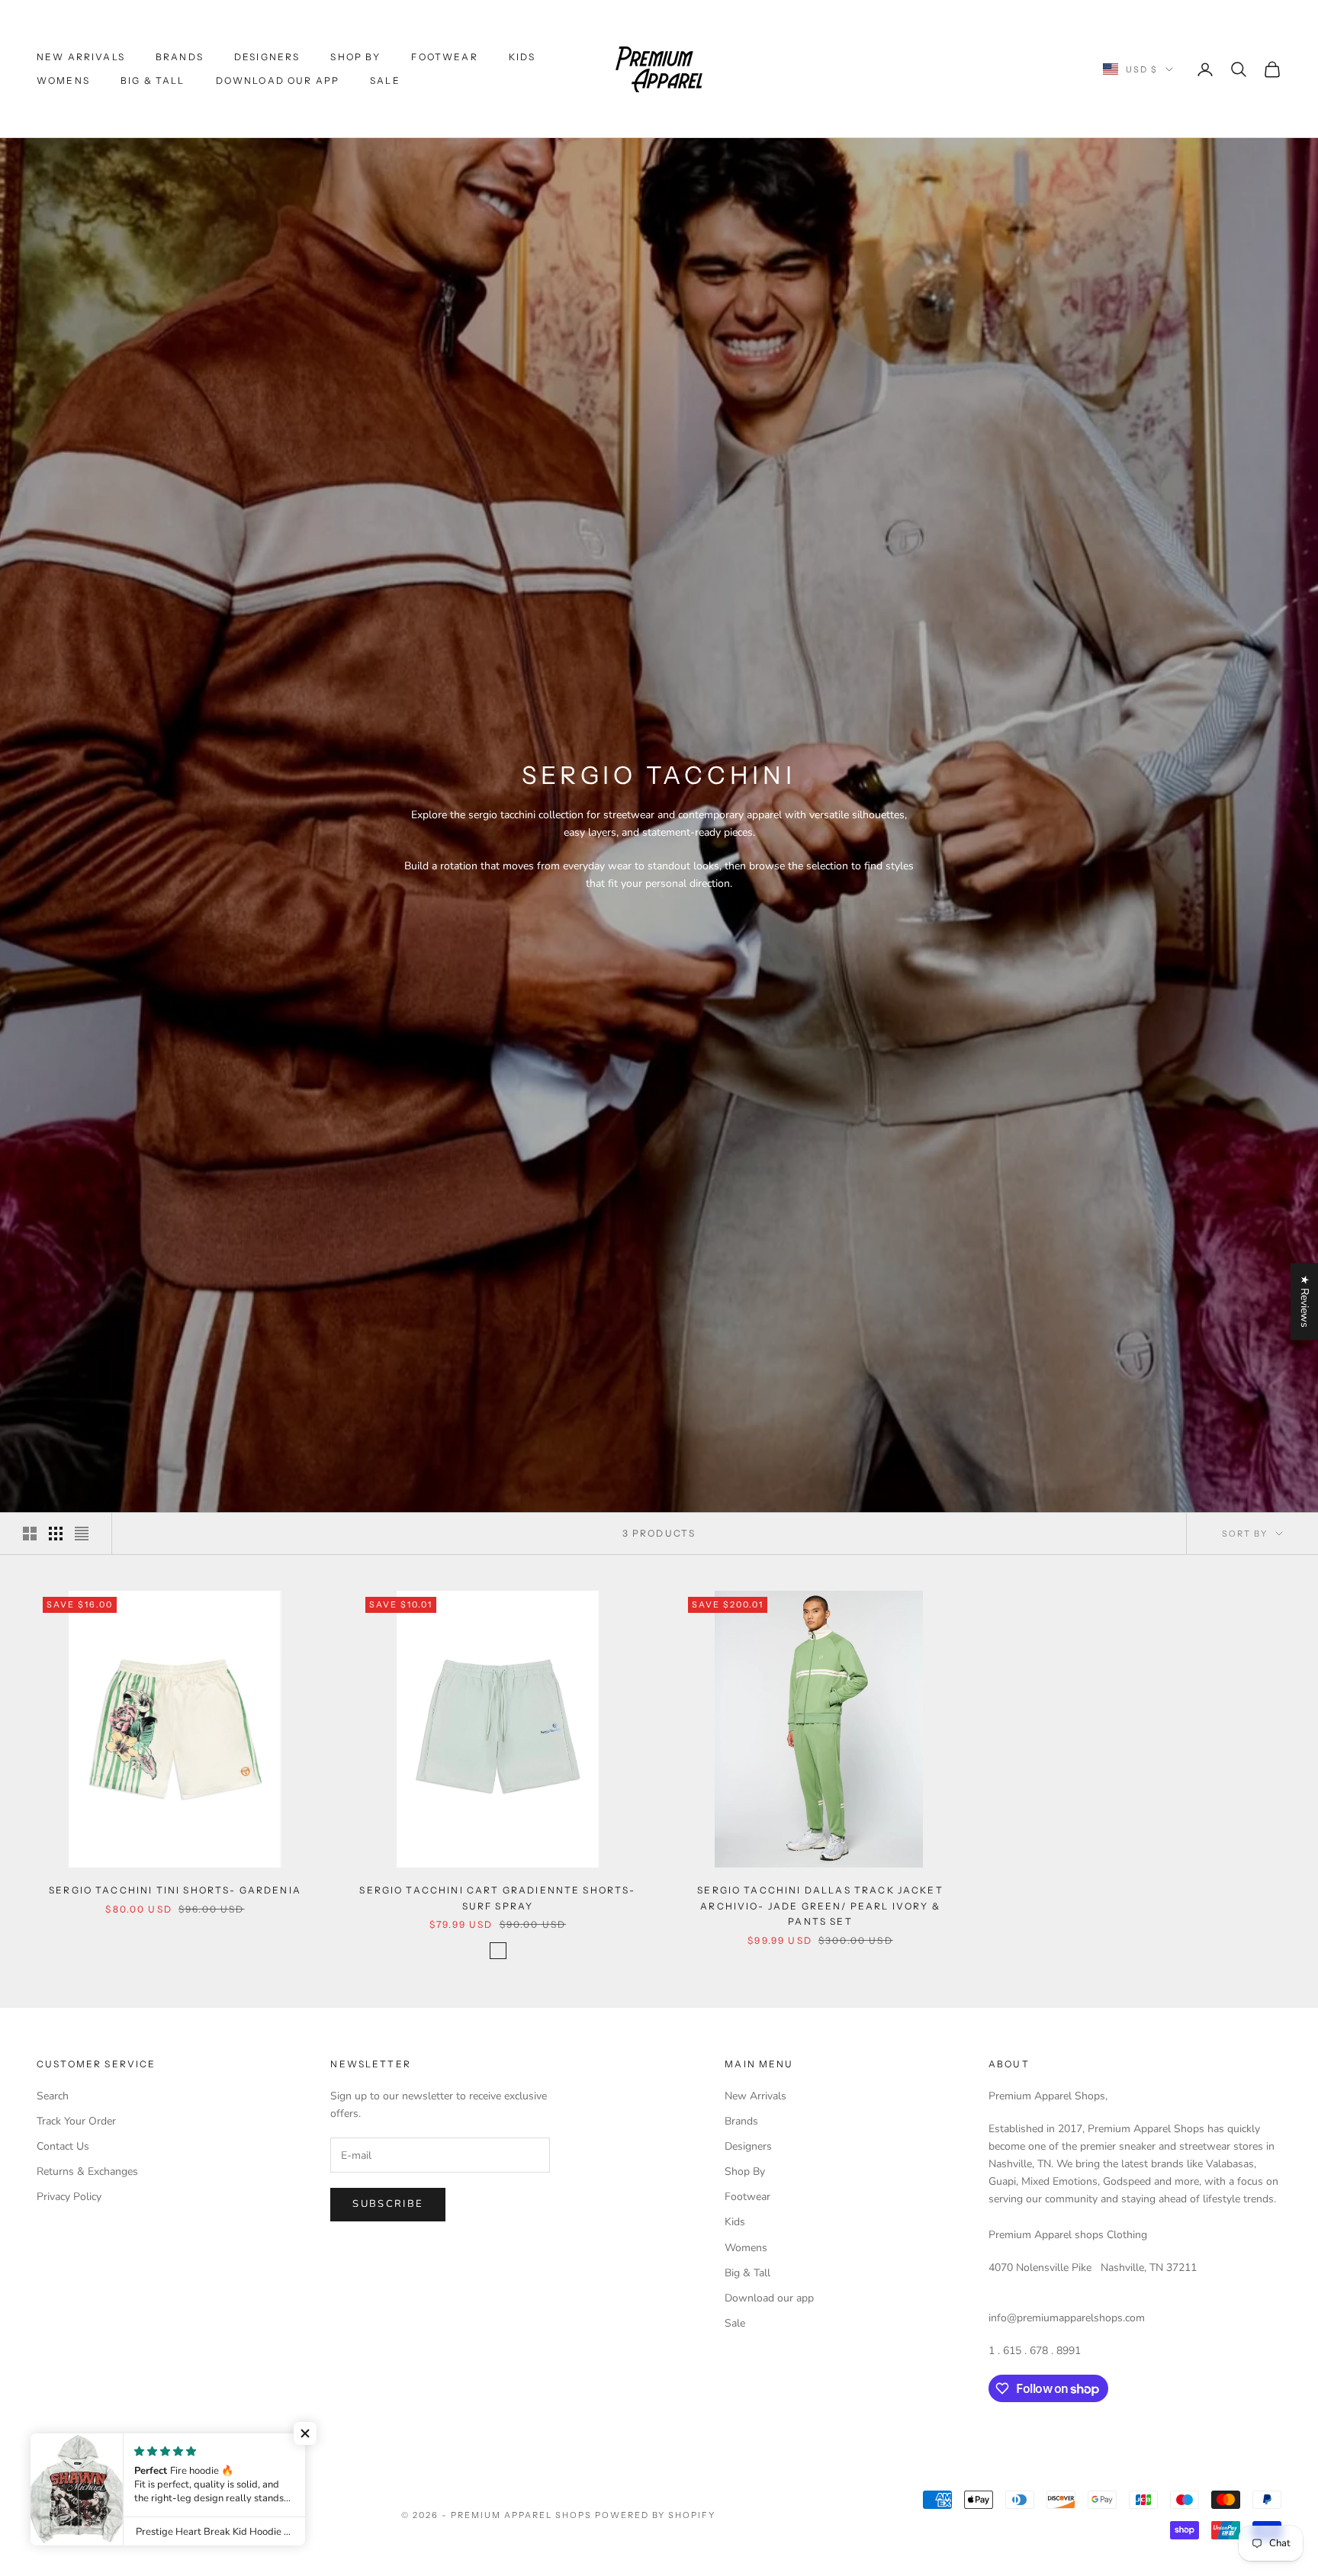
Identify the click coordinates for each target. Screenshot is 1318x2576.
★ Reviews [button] (1305, 1301)
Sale (385, 80)
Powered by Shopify (656, 2515)
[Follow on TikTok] (203, 2446)
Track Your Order (76, 2121)
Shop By (355, 57)
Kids (522, 57)
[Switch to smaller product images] (56, 1534)
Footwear (444, 57)
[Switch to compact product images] (82, 1534)
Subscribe (388, 2204)
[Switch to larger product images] (30, 1534)
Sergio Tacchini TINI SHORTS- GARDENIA (175, 1890)
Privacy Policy (69, 2197)
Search (53, 2096)
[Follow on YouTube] (163, 2446)
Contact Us (63, 2146)
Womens (63, 80)
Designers (267, 57)
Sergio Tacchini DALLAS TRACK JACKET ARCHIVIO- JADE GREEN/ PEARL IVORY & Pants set (820, 1906)
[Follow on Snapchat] (243, 2446)
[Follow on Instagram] (84, 2446)
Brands (180, 57)
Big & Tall (153, 80)
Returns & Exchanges (87, 2171)
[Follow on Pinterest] (124, 2446)
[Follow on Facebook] (44, 2446)
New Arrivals (81, 57)
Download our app (278, 80)
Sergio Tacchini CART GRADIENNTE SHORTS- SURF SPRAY (497, 1898)
